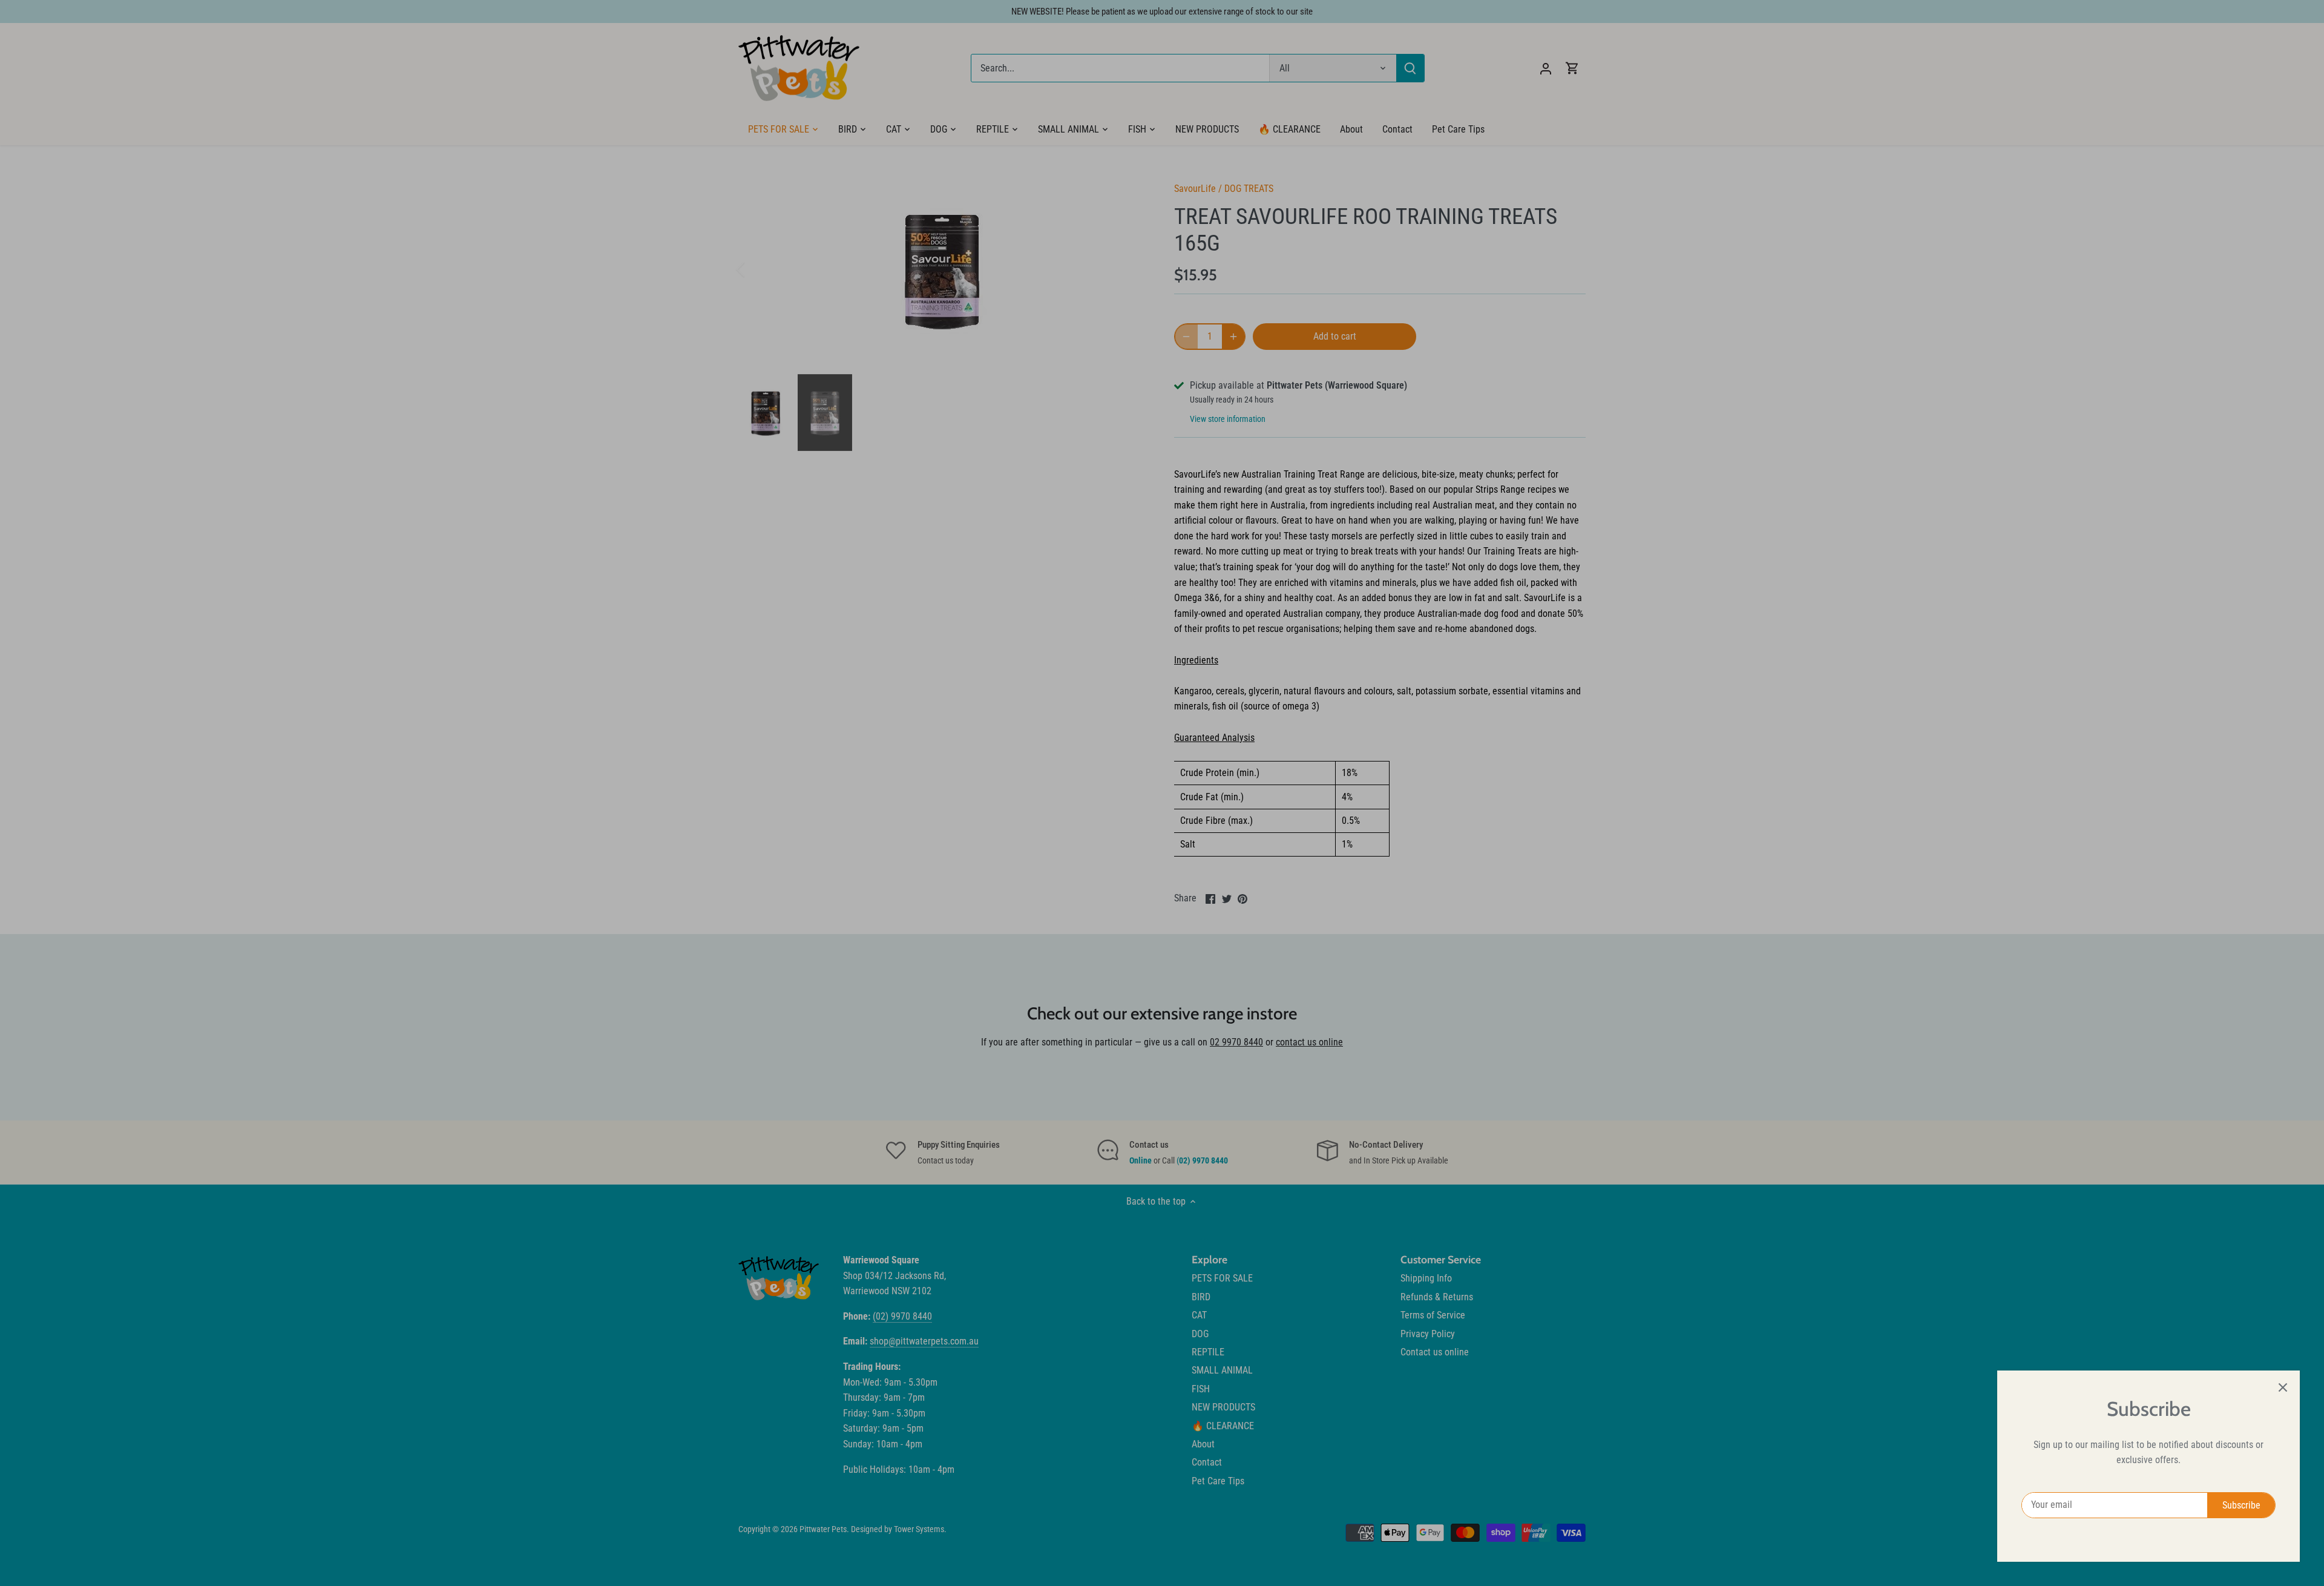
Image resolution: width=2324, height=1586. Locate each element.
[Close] (2283, 1387)
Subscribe (2241, 1505)
